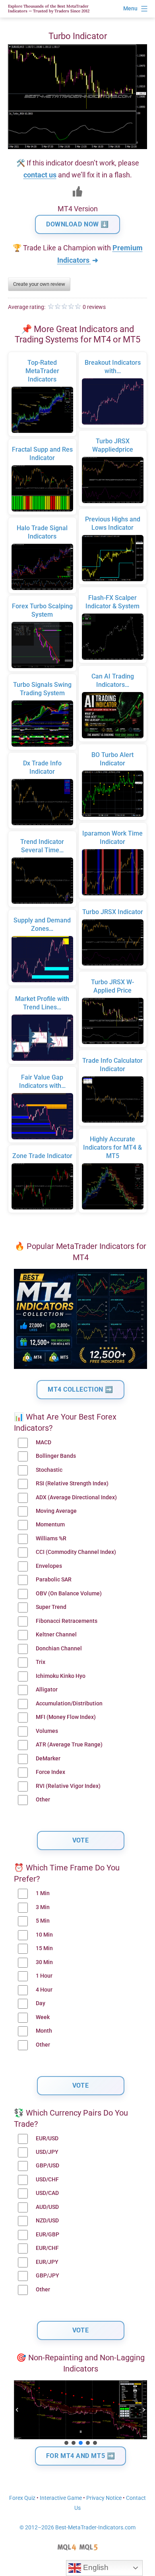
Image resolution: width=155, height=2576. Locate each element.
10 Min (44, 1935)
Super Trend (51, 1607)
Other (43, 1800)
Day (41, 2003)
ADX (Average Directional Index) (76, 1497)
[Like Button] (77, 191)
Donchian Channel (59, 1649)
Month (44, 2031)
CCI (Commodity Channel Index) (76, 1552)
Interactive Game (61, 2498)
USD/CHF (47, 2180)
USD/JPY (47, 2152)
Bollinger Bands (56, 1456)
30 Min (44, 1962)
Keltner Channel (56, 1635)
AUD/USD (47, 2207)
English (95, 2567)
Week (43, 2017)
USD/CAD (47, 2193)
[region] (80, 2413)
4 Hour (44, 1990)
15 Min (44, 1948)
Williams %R (51, 1539)
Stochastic (49, 1470)
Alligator (47, 1690)
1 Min (43, 1893)
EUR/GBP (47, 2235)
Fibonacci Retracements (67, 1621)
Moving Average (56, 1511)
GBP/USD (47, 2166)
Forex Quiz (22, 2498)
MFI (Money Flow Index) (66, 1717)
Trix (41, 1662)
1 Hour (44, 1976)
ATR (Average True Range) (69, 1745)
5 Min (43, 1921)
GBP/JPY (47, 2276)
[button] (17, 2410)
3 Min (43, 1907)
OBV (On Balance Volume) (69, 1594)
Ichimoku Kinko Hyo (61, 1676)
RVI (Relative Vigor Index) (68, 1786)
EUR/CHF (47, 2248)
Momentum (50, 1525)
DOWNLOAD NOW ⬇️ (77, 224)
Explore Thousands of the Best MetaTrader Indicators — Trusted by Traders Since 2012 (49, 9)
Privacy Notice (104, 2498)
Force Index (50, 1772)
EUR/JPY (47, 2262)
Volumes (47, 1731)
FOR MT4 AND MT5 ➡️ (81, 2456)
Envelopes (49, 1566)
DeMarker (48, 1759)
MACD (44, 1442)
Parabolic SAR (54, 1580)
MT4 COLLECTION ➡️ (80, 1389)
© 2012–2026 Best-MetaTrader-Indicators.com (77, 2528)
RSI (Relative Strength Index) (72, 1484)
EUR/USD (47, 2138)
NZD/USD (47, 2221)
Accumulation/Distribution (69, 1704)
